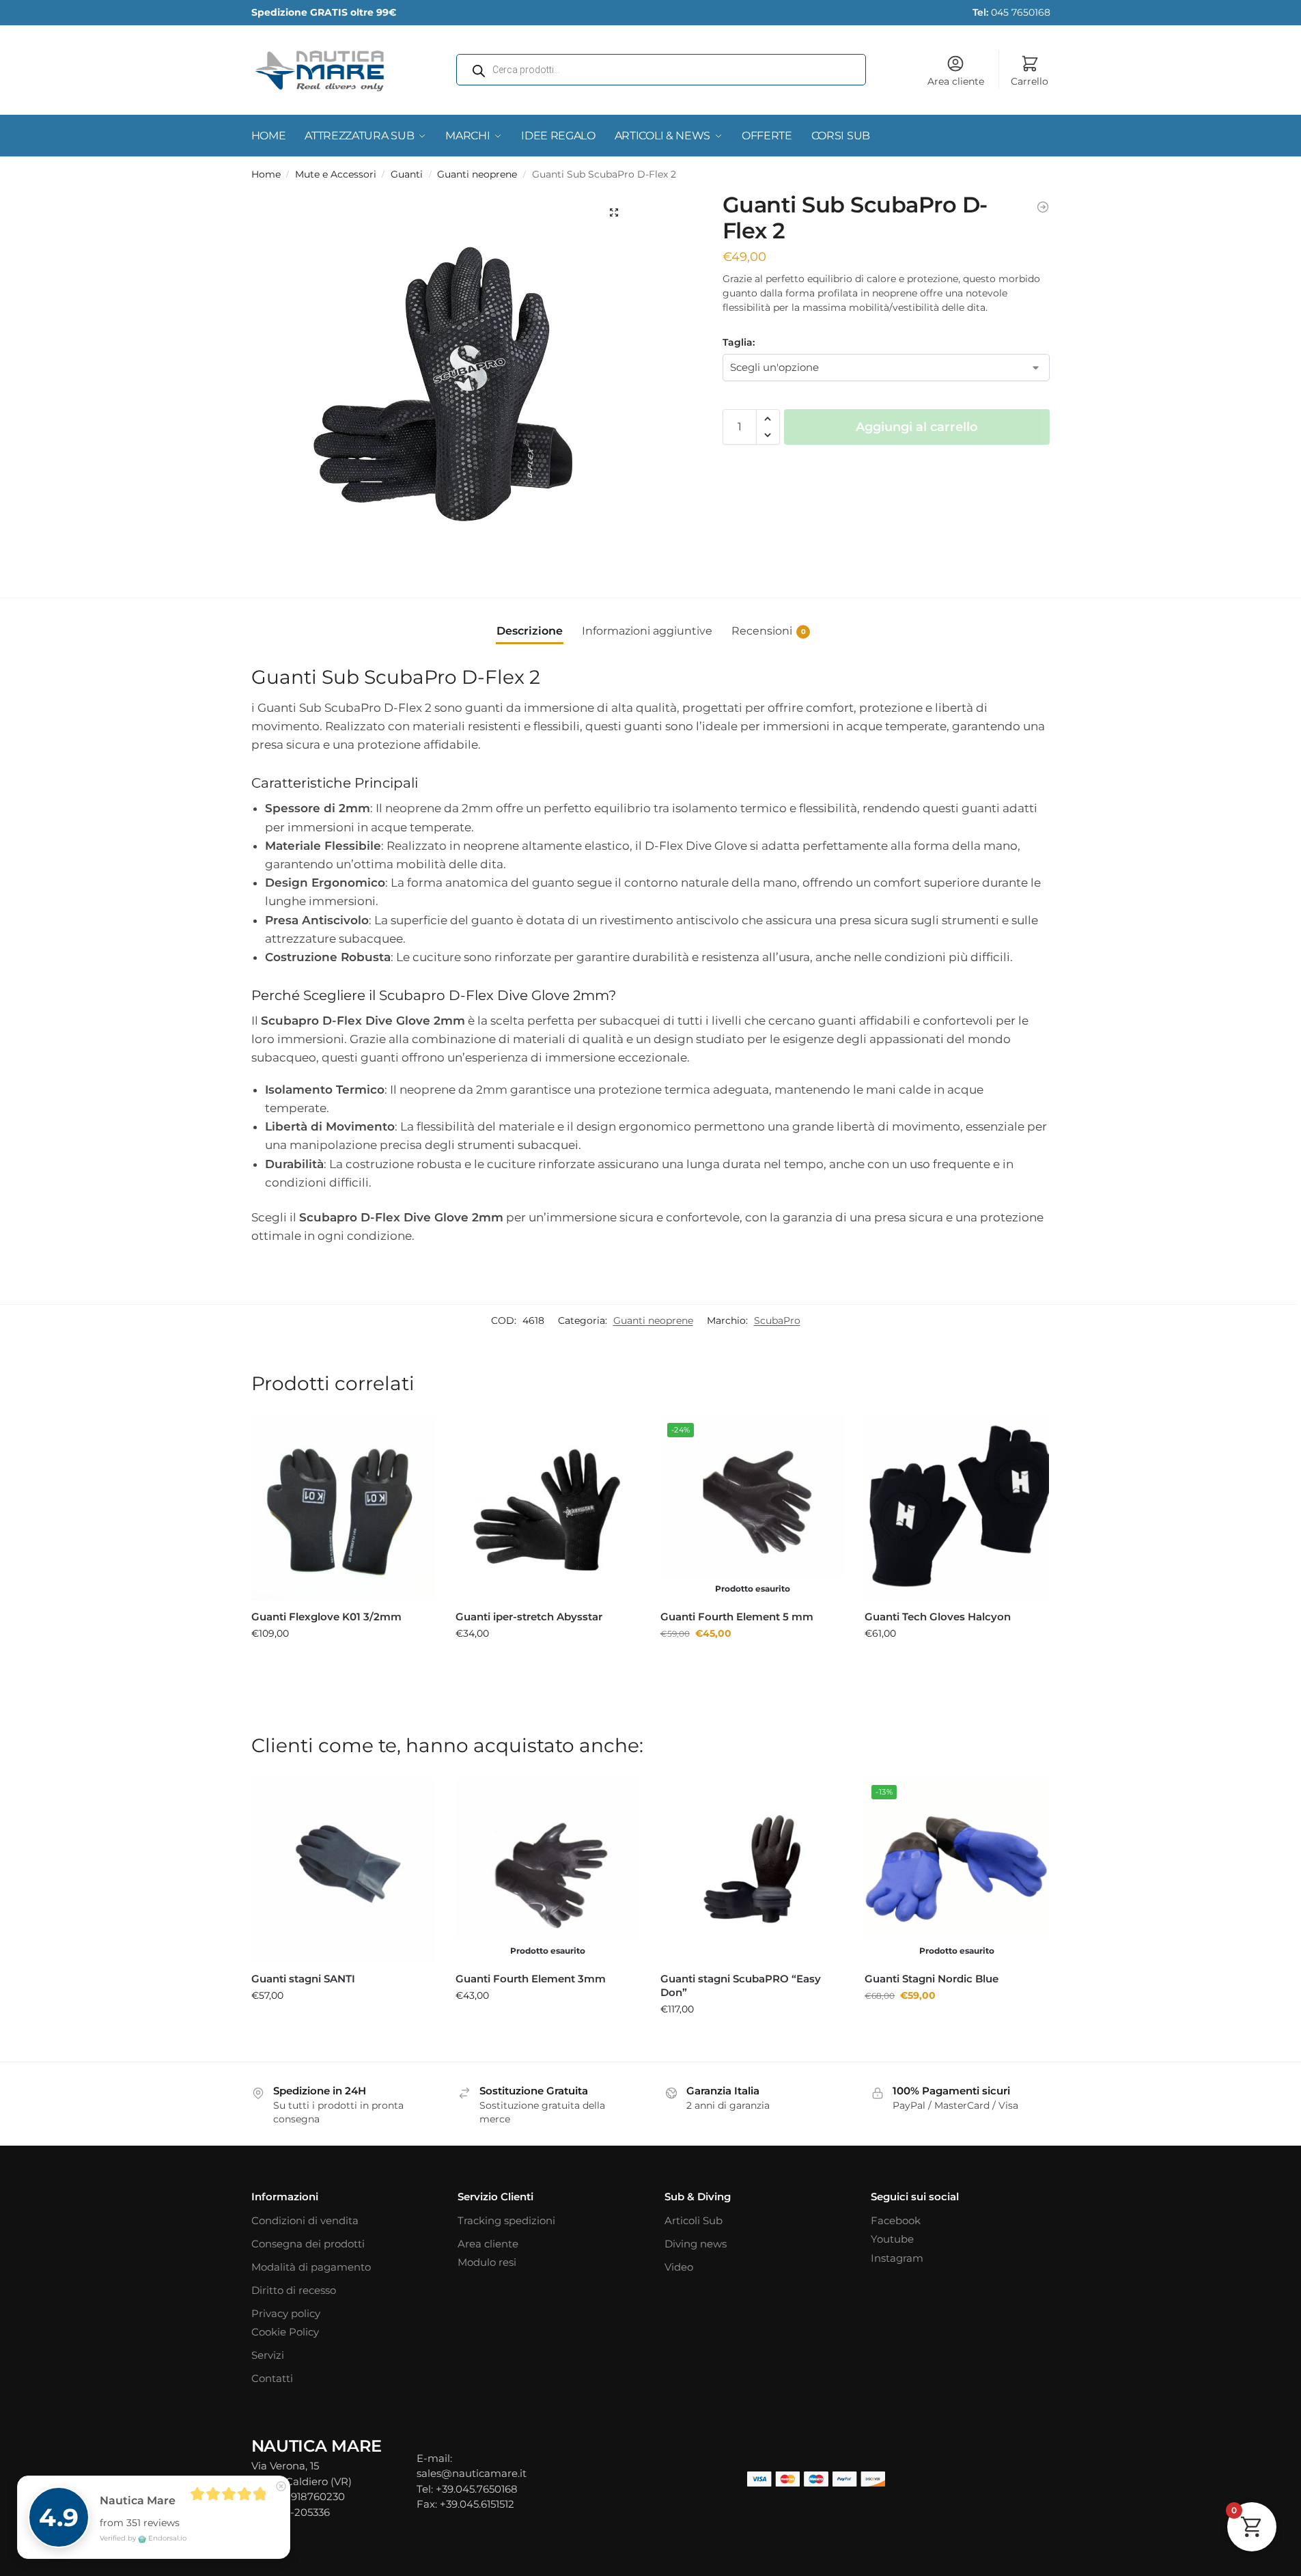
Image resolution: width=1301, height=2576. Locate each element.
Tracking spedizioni (506, 2220)
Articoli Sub (694, 2220)
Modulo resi (487, 2262)
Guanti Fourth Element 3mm (531, 1979)
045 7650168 (1011, 12)
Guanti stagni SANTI (303, 1979)
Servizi (268, 2355)
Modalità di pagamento (311, 2267)
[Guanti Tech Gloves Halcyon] (957, 1508)
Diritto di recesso (294, 2290)
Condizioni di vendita (305, 2220)
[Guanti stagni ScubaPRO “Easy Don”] (753, 1870)
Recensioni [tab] (769, 631)
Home (266, 174)
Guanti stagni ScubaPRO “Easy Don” (741, 1985)
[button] (614, 212)
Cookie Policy (285, 2332)
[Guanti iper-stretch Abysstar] (1043, 207)
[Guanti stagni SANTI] (344, 1870)
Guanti (407, 174)
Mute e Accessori (336, 174)
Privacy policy (286, 2313)
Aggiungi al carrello (917, 427)
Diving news (696, 2244)
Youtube (892, 2239)
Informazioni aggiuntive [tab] (647, 631)
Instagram (897, 2258)
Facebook (896, 2220)
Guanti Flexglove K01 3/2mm (326, 1617)
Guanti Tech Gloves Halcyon (938, 1617)
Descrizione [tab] (530, 631)
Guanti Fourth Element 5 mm (737, 1617)
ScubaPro (777, 1320)
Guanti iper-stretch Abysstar (529, 1617)
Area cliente (956, 81)
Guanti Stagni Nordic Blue (932, 1979)
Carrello (1030, 81)
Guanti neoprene (477, 174)
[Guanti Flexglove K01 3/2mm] (344, 1508)
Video (679, 2267)
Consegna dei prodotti (308, 2244)
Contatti (272, 2378)
